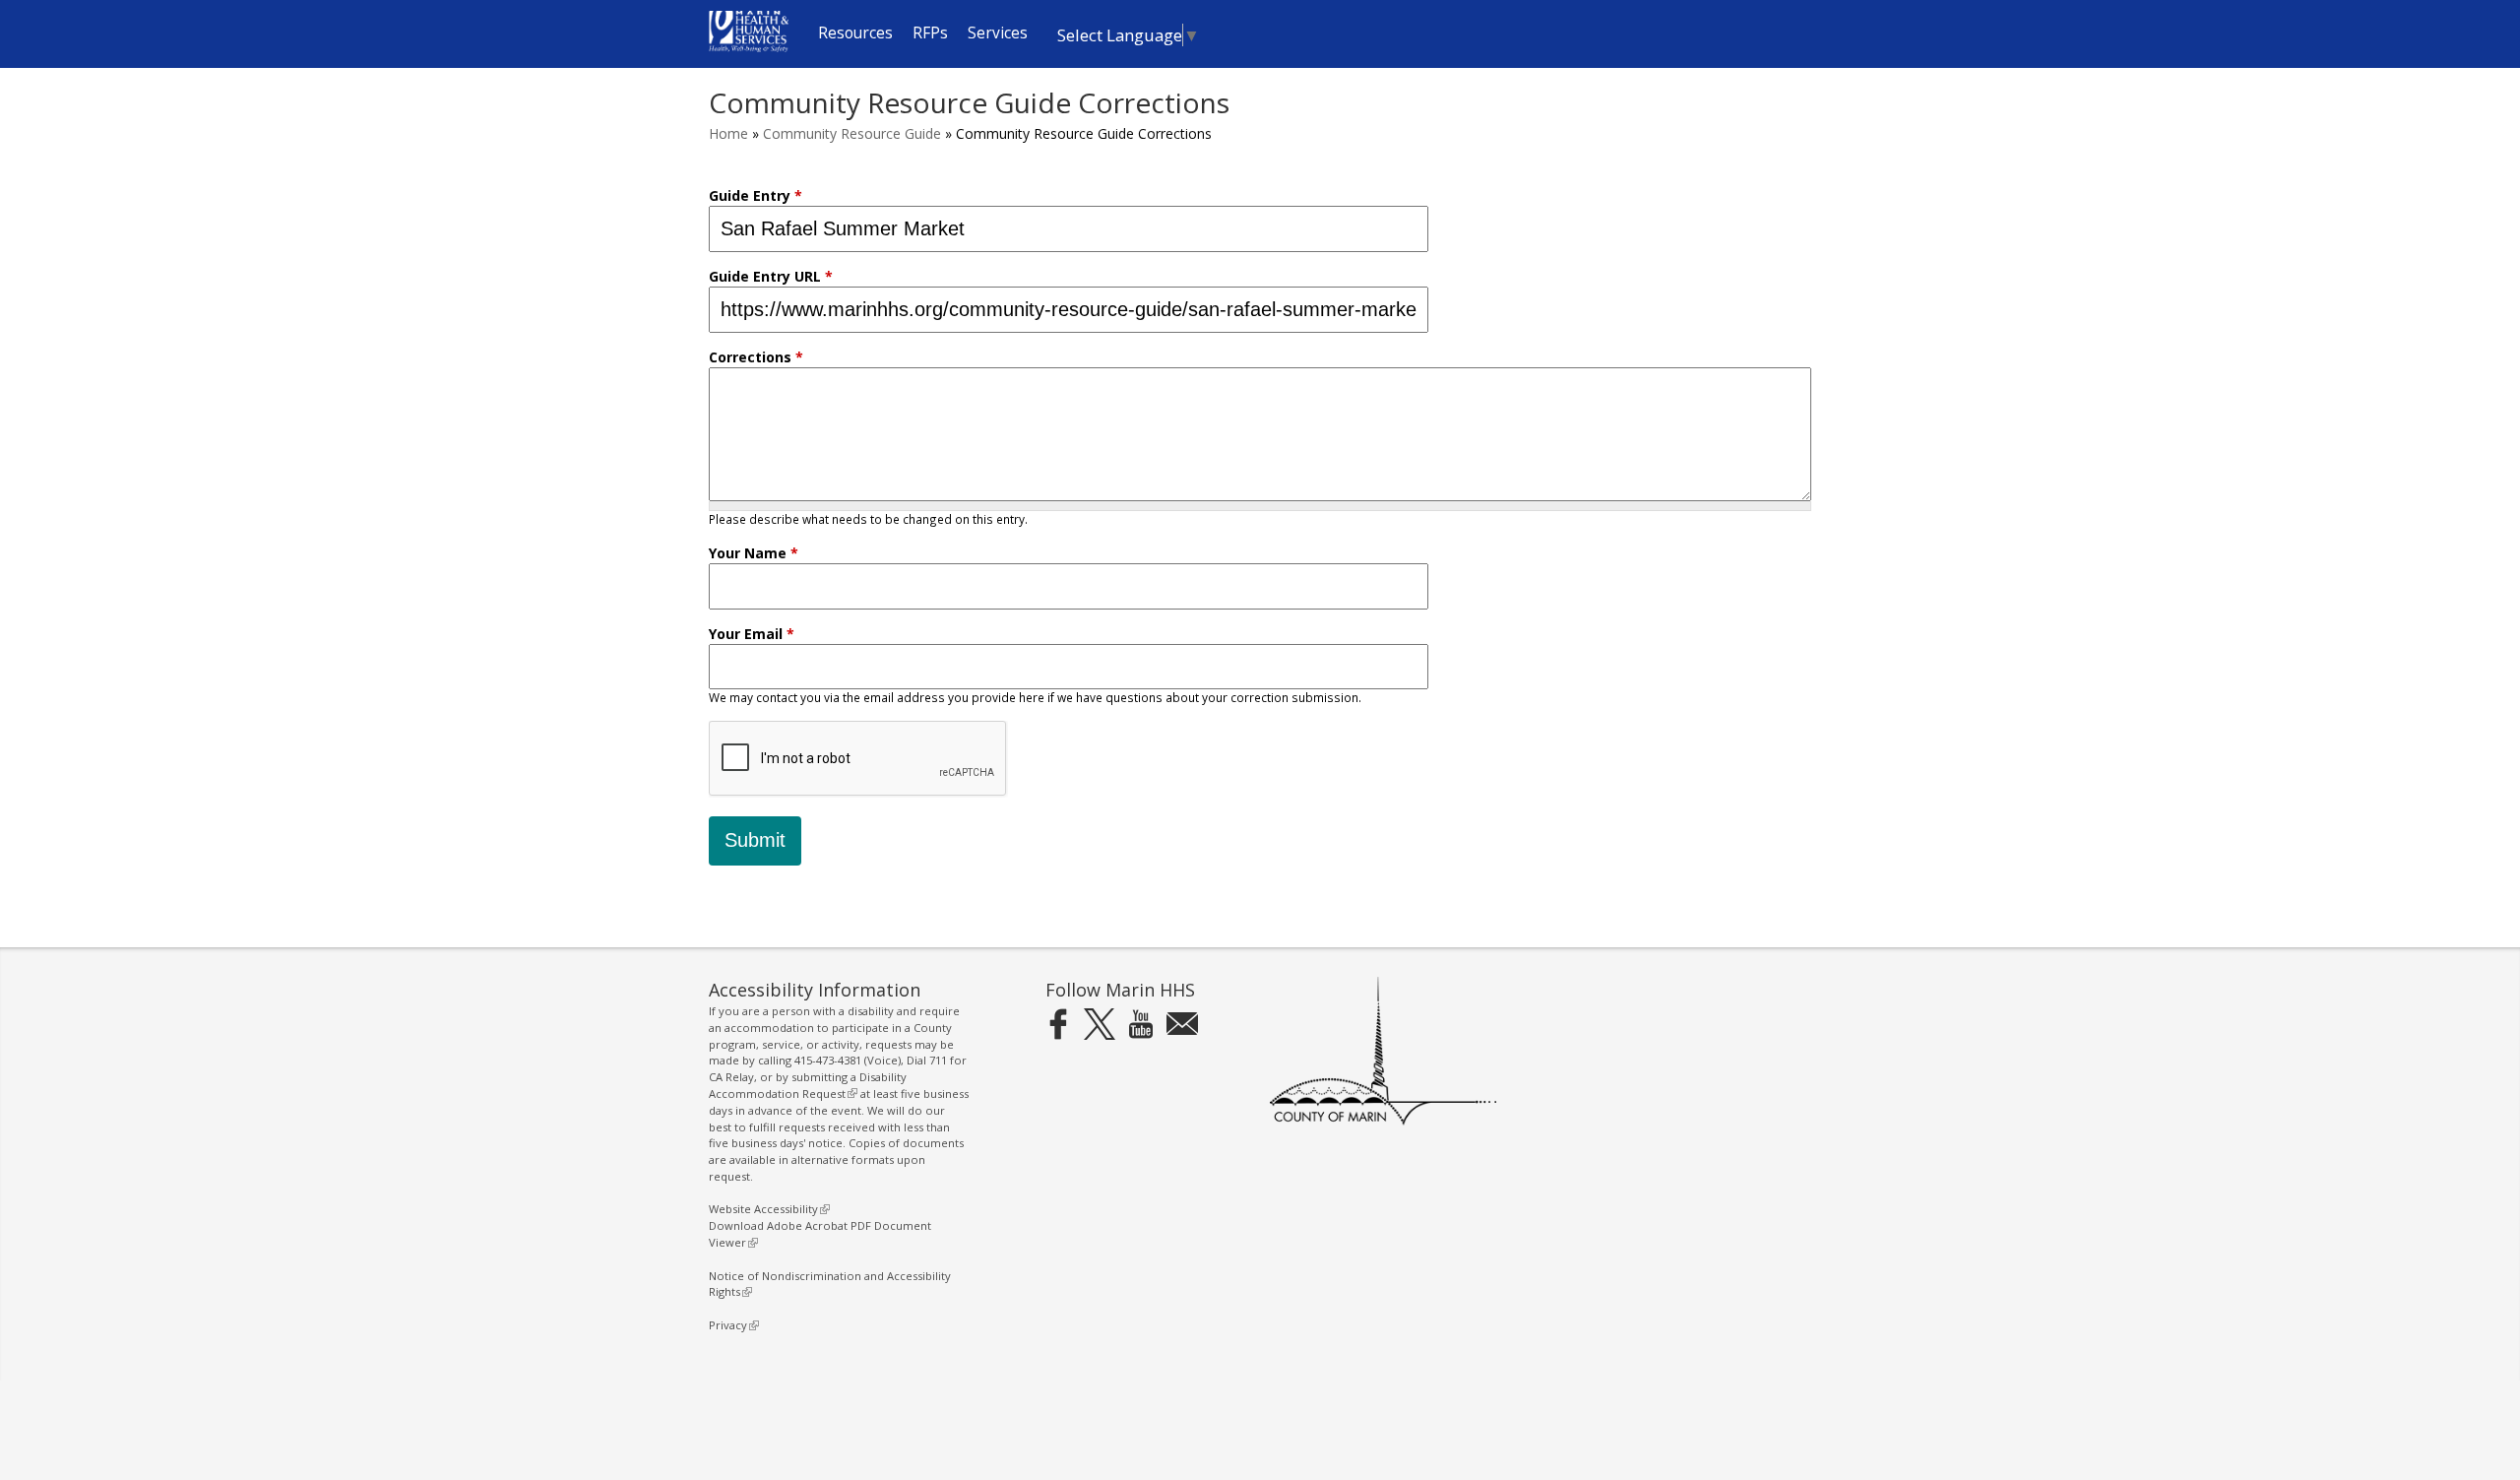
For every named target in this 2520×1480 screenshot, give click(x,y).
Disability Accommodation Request (808, 1085)
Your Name (754, 553)
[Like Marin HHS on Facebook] (1058, 1024)
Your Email (752, 634)
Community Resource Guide (852, 133)
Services (998, 33)
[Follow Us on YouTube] (1141, 1024)
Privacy (731, 1325)
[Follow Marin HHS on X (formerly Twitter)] (1100, 1024)
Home (728, 133)
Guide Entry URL (771, 276)
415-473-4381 (828, 1060)
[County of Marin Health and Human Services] (749, 47)
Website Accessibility (767, 1209)
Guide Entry (756, 195)
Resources (855, 33)
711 (938, 1060)
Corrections (756, 357)
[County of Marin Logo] (1383, 1121)
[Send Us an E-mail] (1182, 1024)
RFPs (930, 33)
